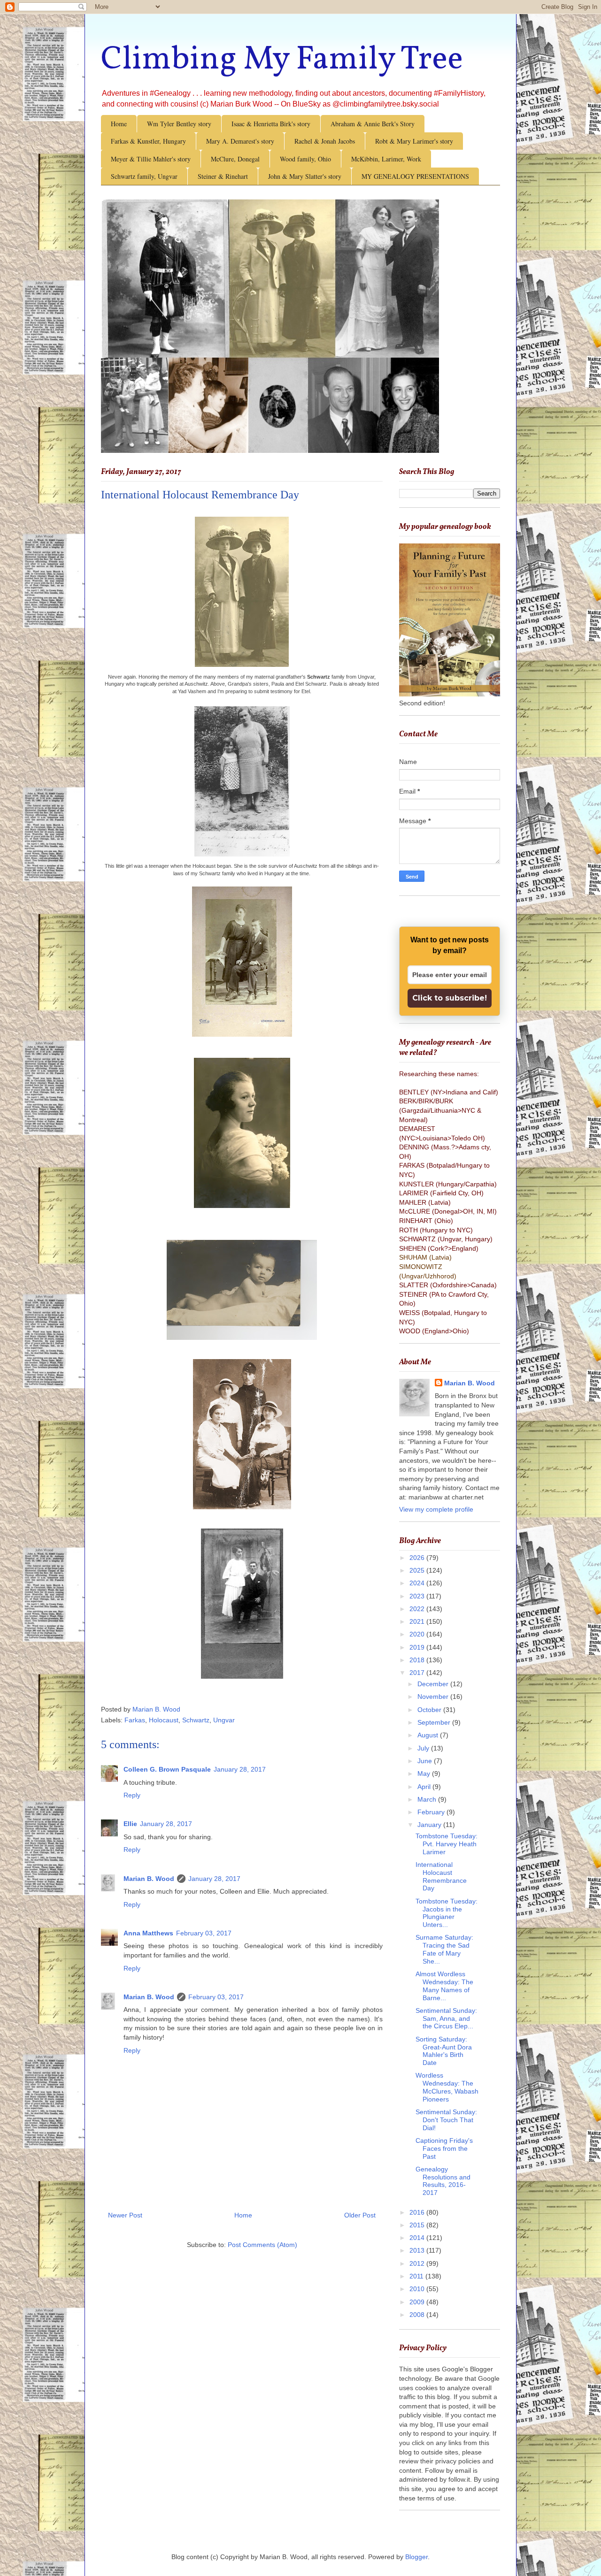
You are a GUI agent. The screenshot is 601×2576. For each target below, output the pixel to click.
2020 (418, 1634)
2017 (418, 1673)
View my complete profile (436, 1509)
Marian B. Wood (149, 1879)
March (428, 1799)
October (430, 1710)
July (424, 1748)
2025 (418, 1570)
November (434, 1697)
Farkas (135, 1720)
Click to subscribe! (450, 998)
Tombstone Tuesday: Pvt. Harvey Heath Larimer (447, 1844)
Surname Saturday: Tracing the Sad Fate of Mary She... (444, 1949)
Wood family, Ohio (305, 159)
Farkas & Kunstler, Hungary (148, 141)
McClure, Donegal (235, 159)
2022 (418, 1609)
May (425, 1773)
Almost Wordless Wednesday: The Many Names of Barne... (444, 1986)
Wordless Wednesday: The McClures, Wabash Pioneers (447, 2087)
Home (119, 124)
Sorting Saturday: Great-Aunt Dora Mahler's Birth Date (444, 2051)
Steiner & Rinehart (223, 176)
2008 (418, 2315)
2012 (418, 2263)
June (426, 1761)
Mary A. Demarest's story (240, 141)
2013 (418, 2250)
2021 (418, 1621)
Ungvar (224, 1720)
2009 (418, 2302)
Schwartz (196, 1720)
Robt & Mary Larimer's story (414, 141)
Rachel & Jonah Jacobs (325, 141)
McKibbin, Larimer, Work (386, 159)
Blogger (416, 2557)
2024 (418, 1583)
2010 (418, 2289)
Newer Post (125, 2215)
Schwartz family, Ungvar (144, 176)
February (432, 1812)
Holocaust (164, 1720)
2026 (418, 1558)
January (430, 1825)
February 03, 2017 (204, 1933)
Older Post (360, 2215)
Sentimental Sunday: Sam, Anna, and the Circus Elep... (446, 2018)
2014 (418, 2238)
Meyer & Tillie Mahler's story (151, 159)
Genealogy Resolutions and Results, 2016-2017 (443, 2181)
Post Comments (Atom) (262, 2245)
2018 (418, 1660)
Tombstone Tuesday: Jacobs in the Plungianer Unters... (447, 1913)
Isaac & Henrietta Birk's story (271, 124)
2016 (418, 2212)
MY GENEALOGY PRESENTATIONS (415, 176)
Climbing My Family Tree (282, 60)
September (435, 1722)
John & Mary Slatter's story (305, 176)
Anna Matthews (148, 1933)
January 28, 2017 (240, 1769)
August (429, 1735)
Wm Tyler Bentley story (179, 124)
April (425, 1787)
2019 (418, 1647)
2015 (418, 2225)
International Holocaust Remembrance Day (441, 1876)
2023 (418, 1596)
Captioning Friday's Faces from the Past (444, 2148)
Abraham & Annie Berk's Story (373, 124)
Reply (132, 1795)
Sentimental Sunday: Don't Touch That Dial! (446, 2120)
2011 (417, 2276)
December (434, 1684)
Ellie (130, 1824)
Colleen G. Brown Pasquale (167, 1769)
